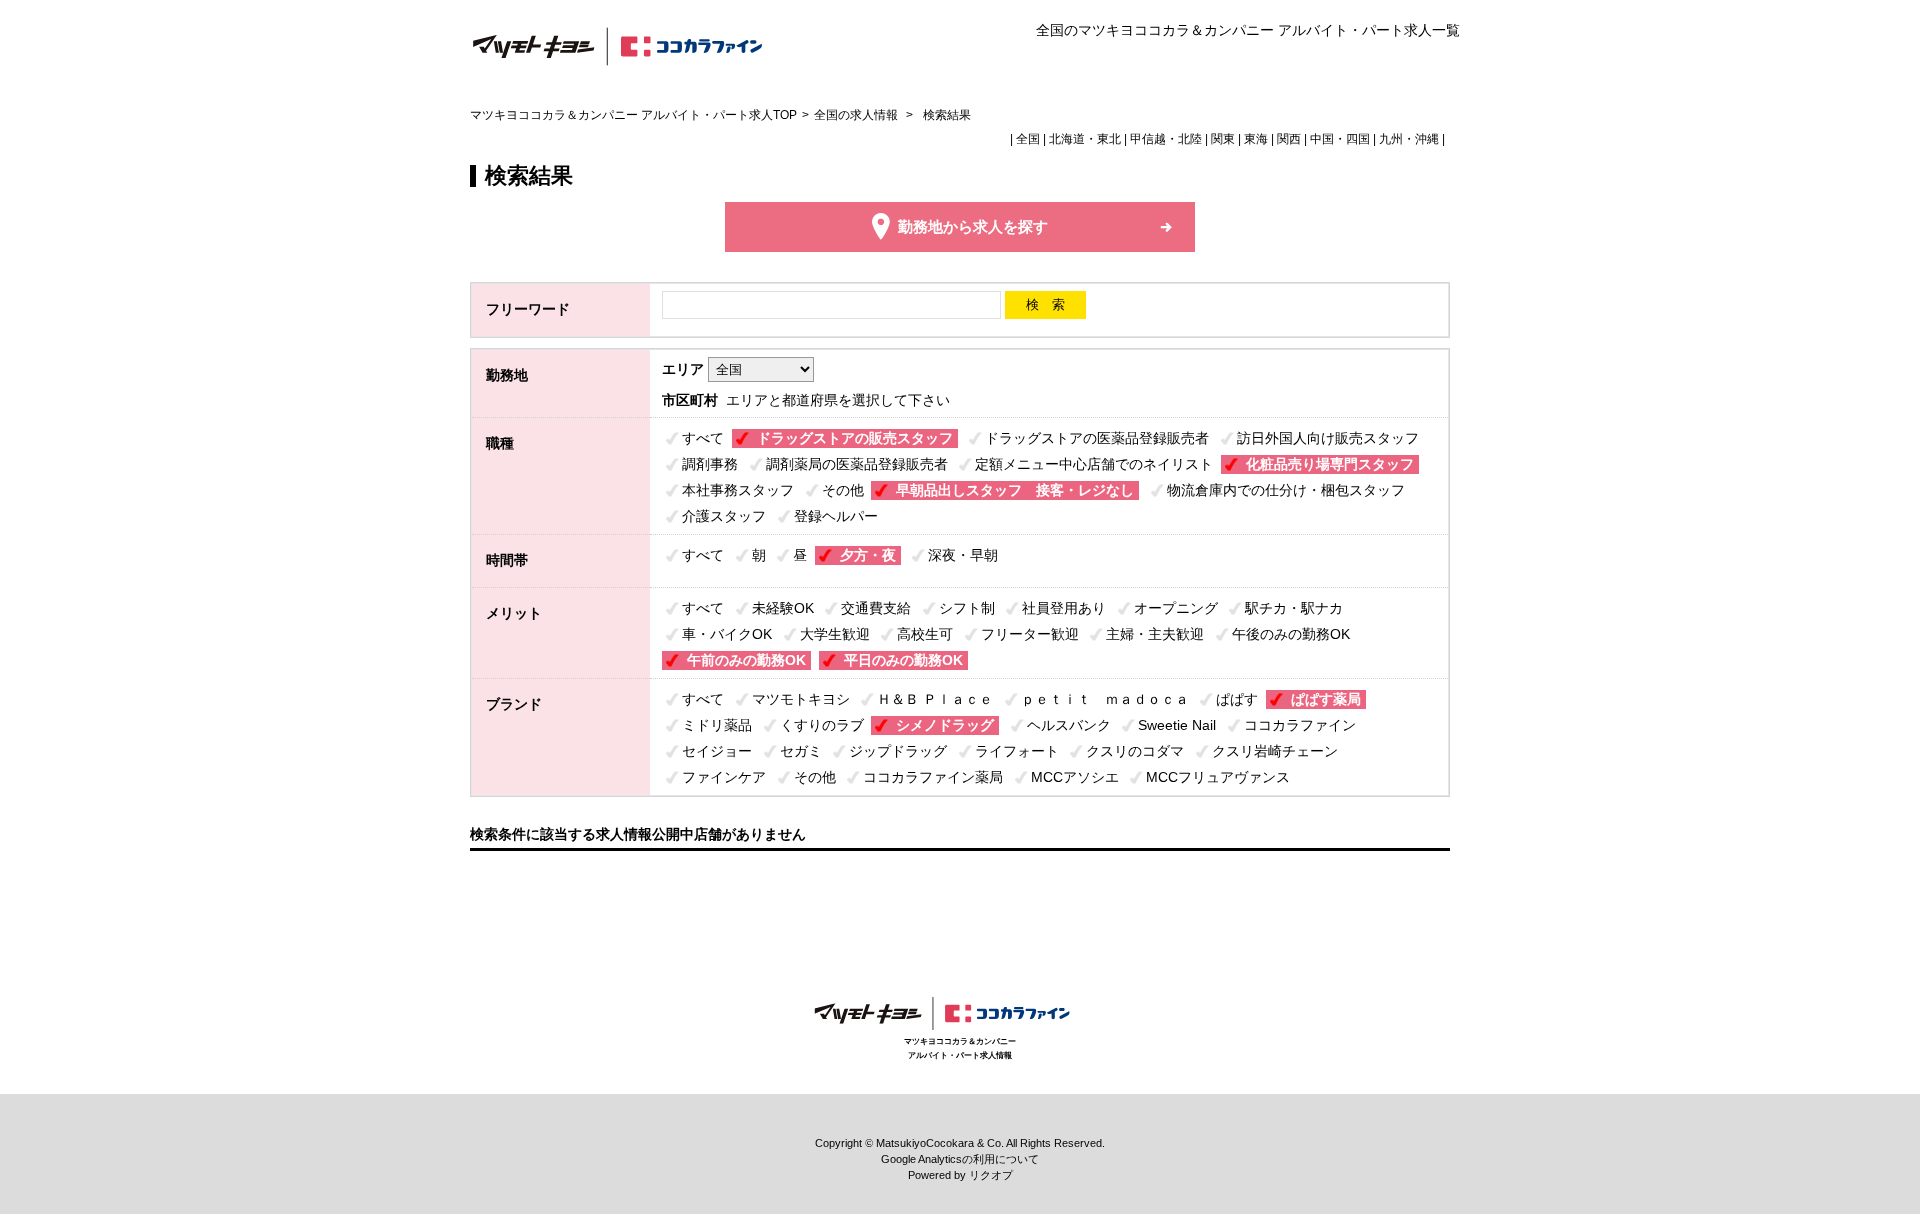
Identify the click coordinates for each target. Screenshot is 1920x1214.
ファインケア (724, 777)
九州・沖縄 (1409, 139)
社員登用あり (1064, 608)
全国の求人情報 (857, 115)
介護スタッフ (724, 516)
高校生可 (925, 634)
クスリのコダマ (1135, 751)
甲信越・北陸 (1166, 139)
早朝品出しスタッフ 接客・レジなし (1015, 490)
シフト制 (967, 608)
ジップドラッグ (898, 751)
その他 (843, 490)
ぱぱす (1237, 699)
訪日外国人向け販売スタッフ (1328, 438)
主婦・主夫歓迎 (1155, 634)
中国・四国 (1340, 139)
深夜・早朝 (963, 555)
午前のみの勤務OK (746, 660)
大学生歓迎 (835, 634)
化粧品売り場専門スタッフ (1330, 464)
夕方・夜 (868, 555)
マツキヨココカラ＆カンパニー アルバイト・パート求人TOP (633, 115)
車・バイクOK (727, 634)
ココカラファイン (1300, 725)
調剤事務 (710, 464)
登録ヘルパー (836, 516)
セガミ (801, 751)
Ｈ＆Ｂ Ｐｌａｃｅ (935, 699)
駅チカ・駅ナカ (1294, 608)
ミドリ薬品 (717, 725)
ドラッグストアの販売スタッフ (855, 438)
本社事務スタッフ (738, 490)
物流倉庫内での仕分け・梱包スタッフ (1286, 490)
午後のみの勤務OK (1291, 634)
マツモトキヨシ (801, 699)
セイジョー (717, 751)
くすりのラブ (822, 725)
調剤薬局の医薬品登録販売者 (857, 464)
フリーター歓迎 (1030, 634)
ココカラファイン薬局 (933, 777)
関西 (1289, 139)
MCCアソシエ (1075, 777)
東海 (1256, 139)
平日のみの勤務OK (903, 660)
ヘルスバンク (1069, 725)
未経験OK (783, 608)
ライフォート (1017, 751)
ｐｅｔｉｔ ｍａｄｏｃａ (1105, 699)
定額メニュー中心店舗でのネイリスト (1094, 464)
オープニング (1176, 608)
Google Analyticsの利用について (960, 1159)
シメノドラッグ (945, 725)
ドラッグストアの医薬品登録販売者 (1097, 438)
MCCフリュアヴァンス (1218, 777)
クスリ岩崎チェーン (1275, 751)
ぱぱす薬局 (1326, 699)
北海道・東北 (1085, 139)
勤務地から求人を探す (973, 226)
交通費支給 (876, 608)
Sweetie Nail (1177, 725)
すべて (703, 438)
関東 (1223, 139)
